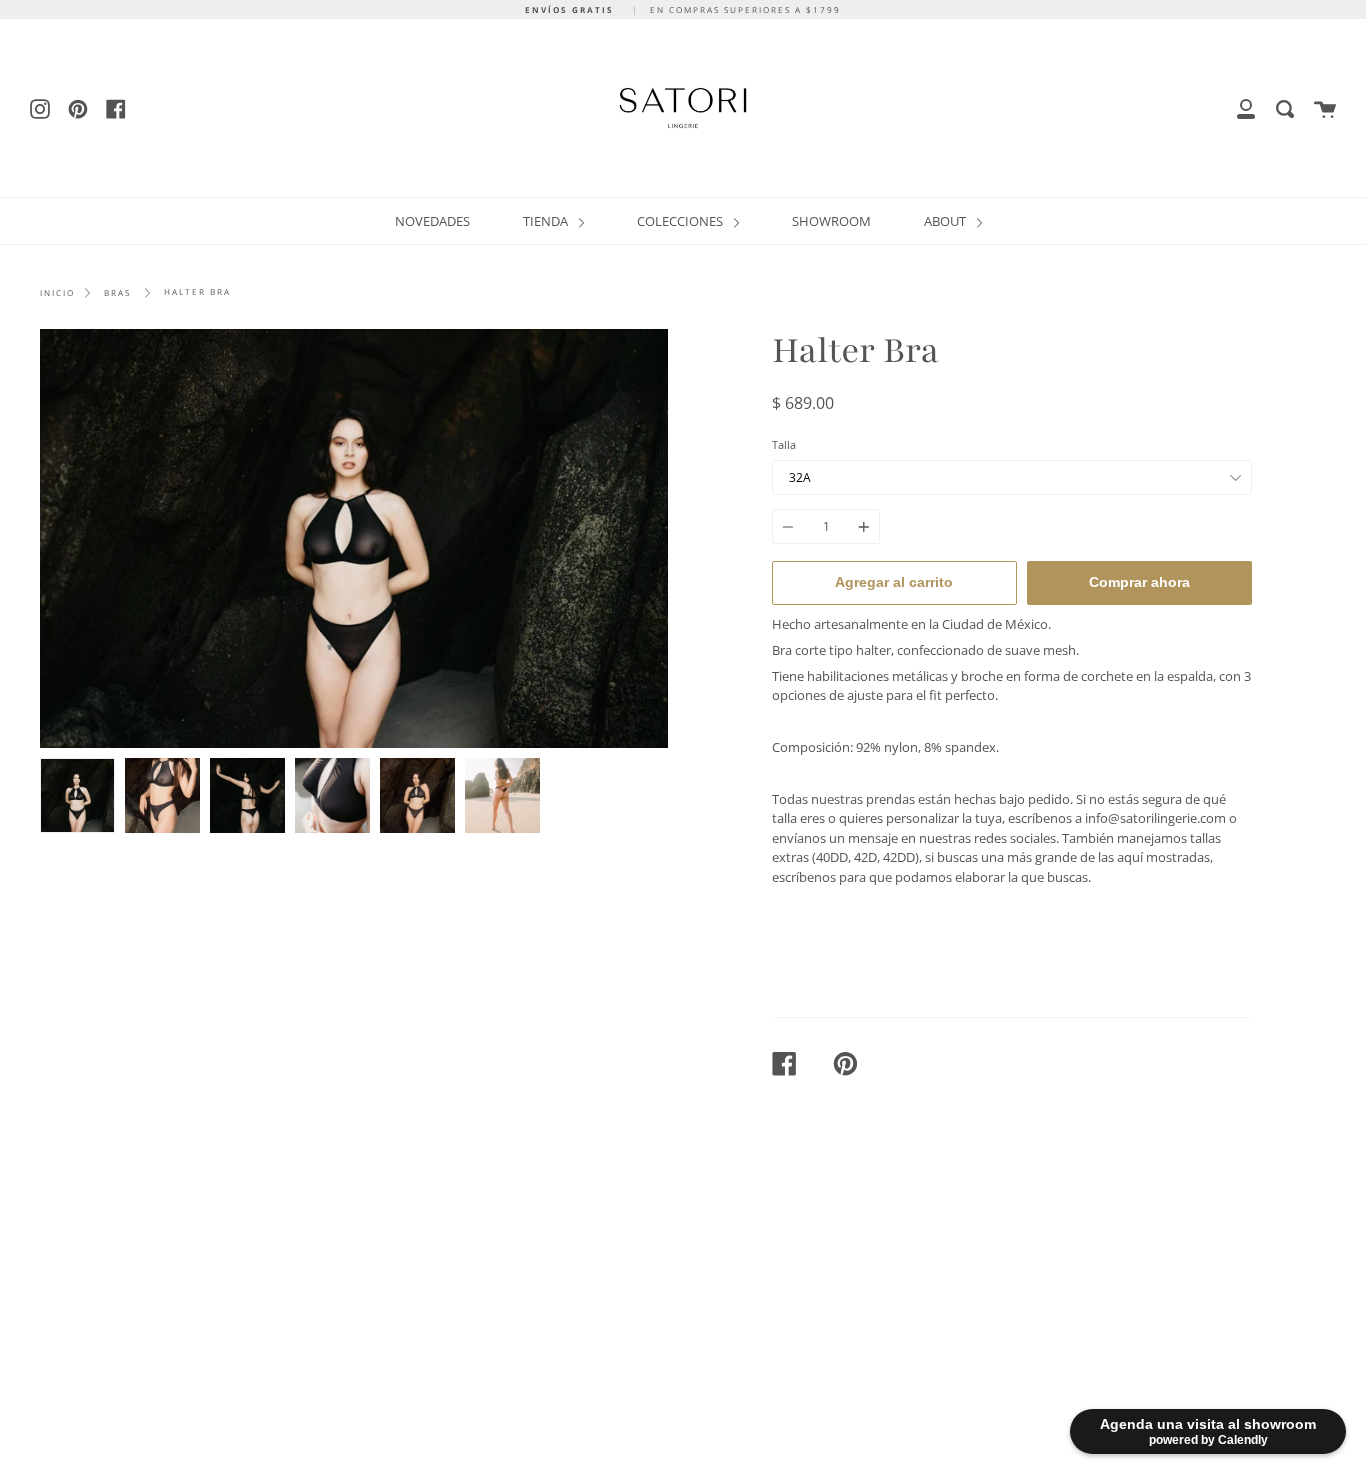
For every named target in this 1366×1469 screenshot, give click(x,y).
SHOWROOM (831, 221)
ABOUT (946, 221)
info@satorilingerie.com (1155, 818)
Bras (117, 292)
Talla (784, 444)
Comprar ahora (1139, 582)
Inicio (57, 292)
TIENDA (547, 221)
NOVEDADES (432, 221)
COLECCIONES (681, 221)
